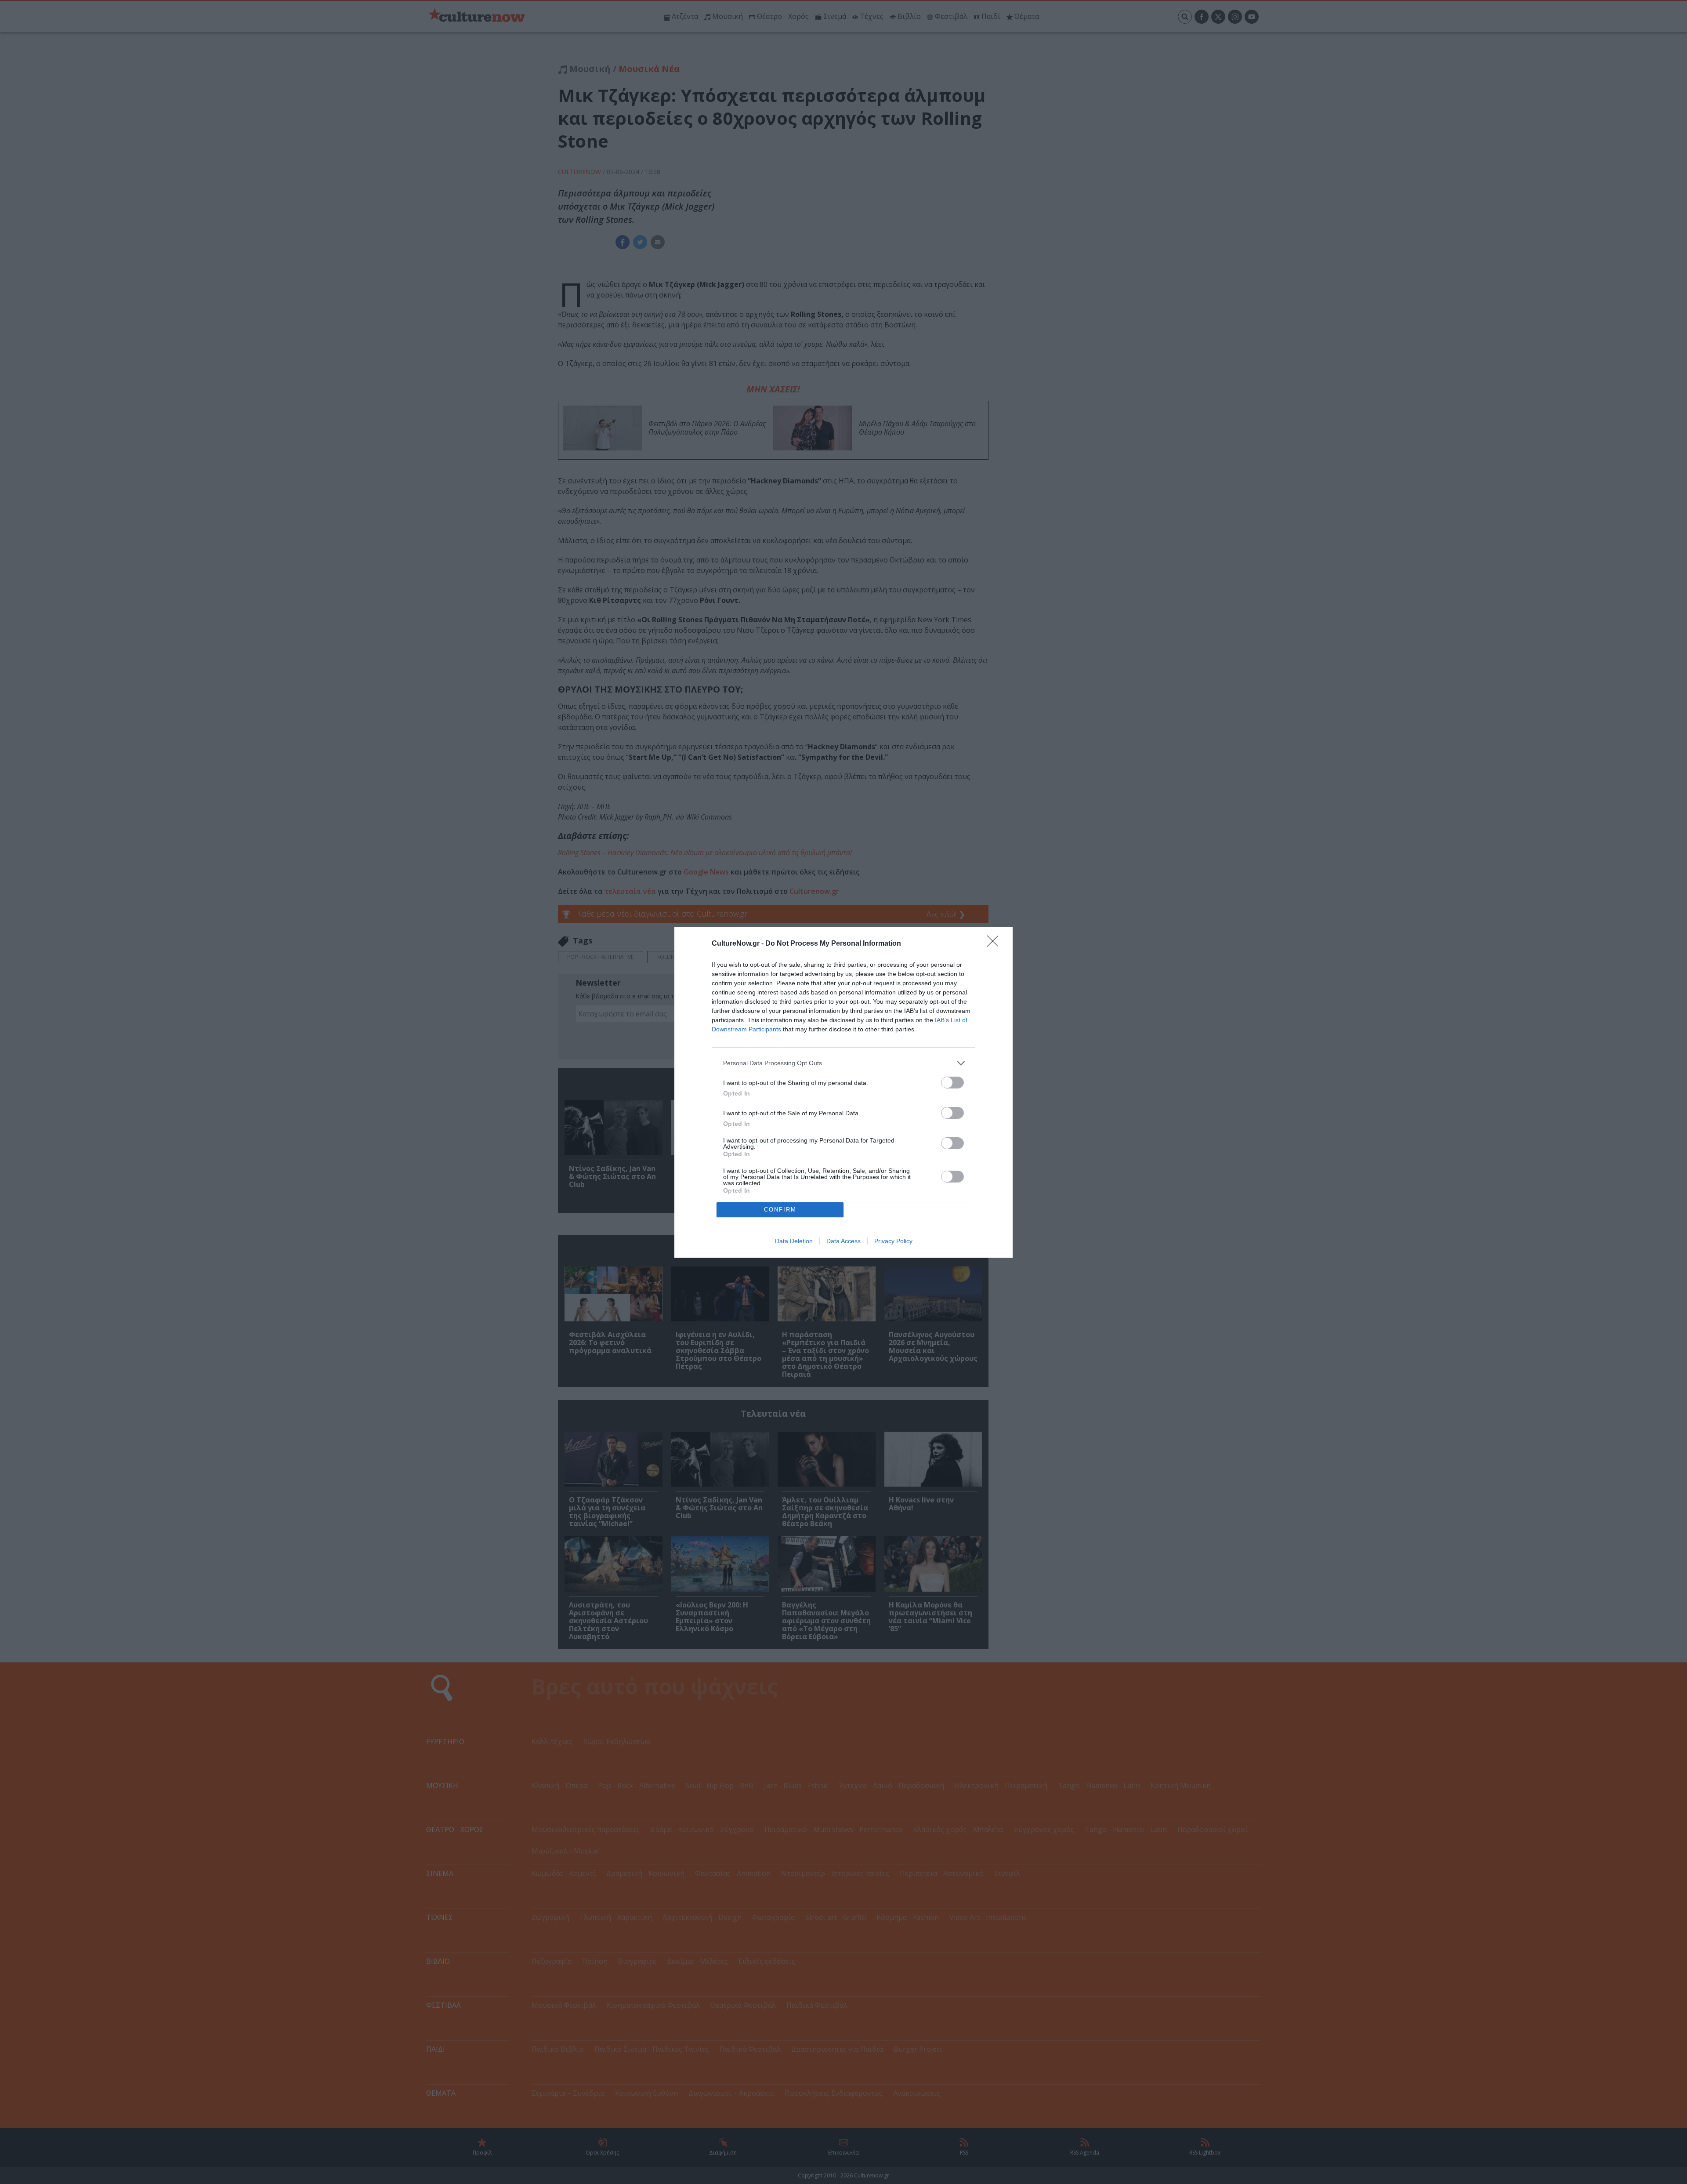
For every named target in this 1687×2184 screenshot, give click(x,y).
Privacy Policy (893, 1241)
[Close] (996, 944)
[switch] (952, 1083)
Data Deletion (794, 1241)
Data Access (843, 1241)
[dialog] (843, 1092)
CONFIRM (780, 1210)
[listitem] (843, 1063)
